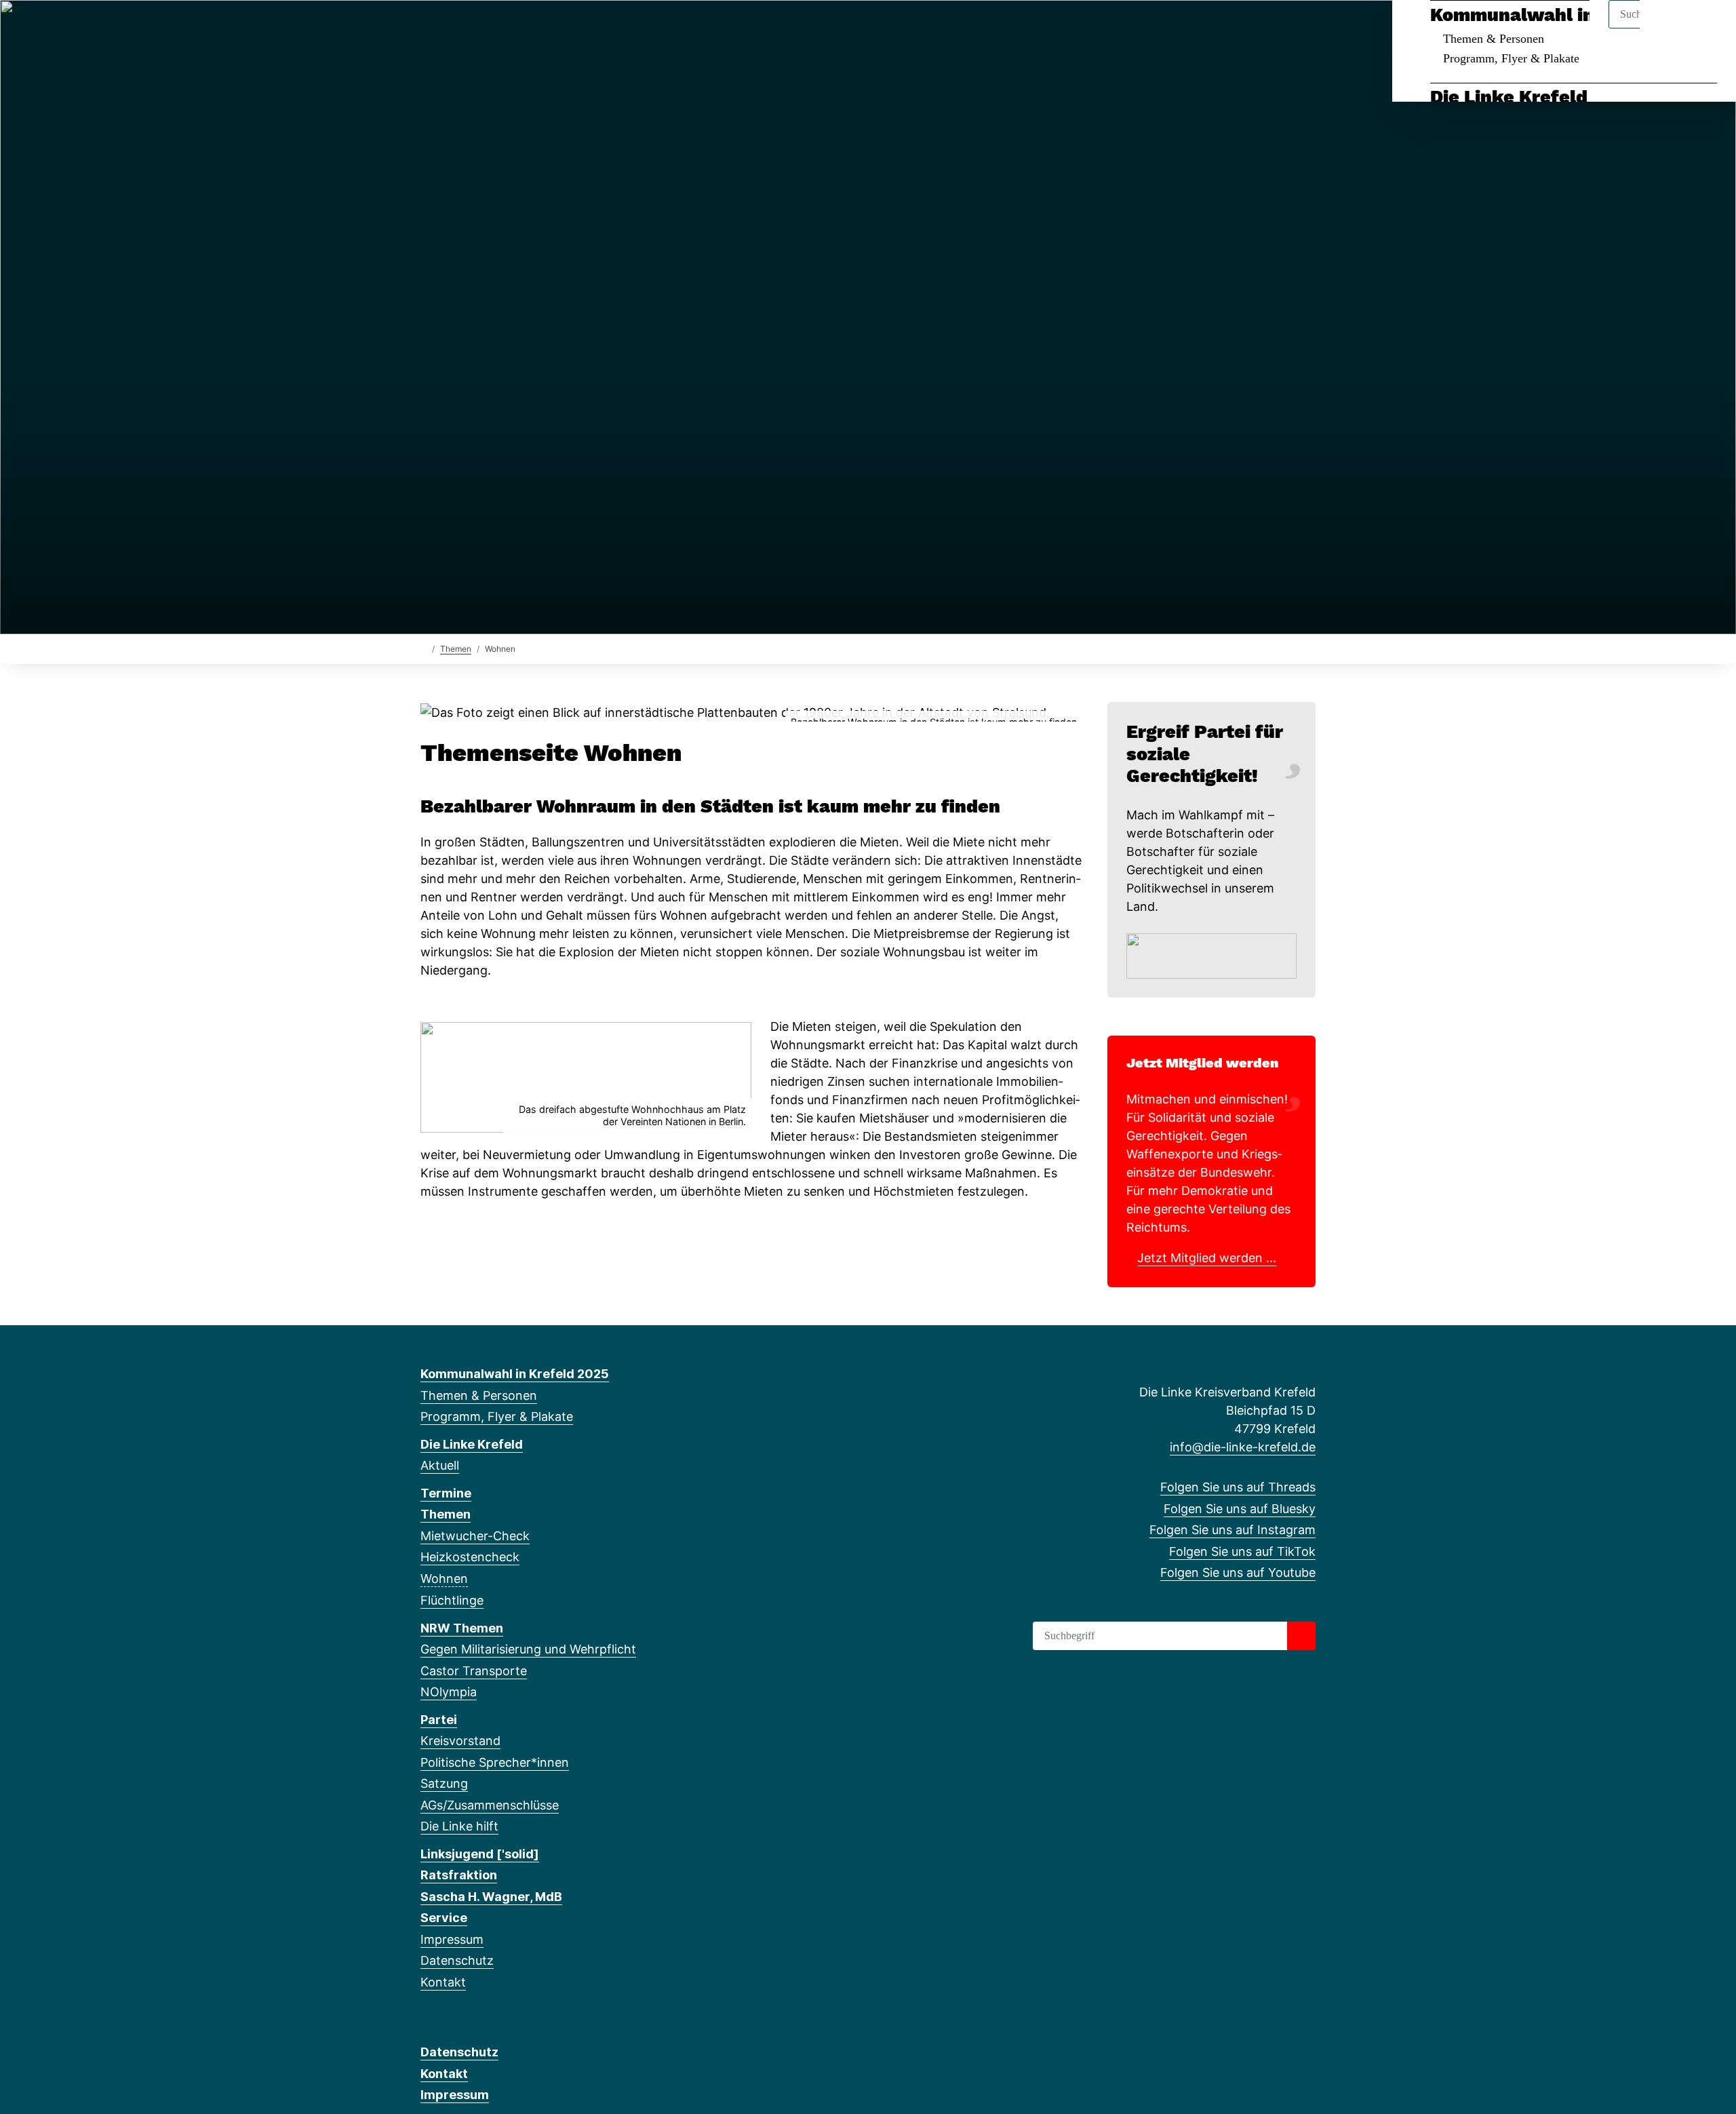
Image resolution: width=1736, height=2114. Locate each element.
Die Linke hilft (459, 1826)
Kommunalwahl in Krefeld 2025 (1574, 15)
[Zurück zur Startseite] (423, 648)
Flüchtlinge (452, 1600)
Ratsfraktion (459, 1875)
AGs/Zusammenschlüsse (490, 1805)
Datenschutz (457, 1960)
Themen (456, 649)
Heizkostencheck (470, 1557)
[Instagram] (472, 28)
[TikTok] (495, 28)
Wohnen (444, 1579)
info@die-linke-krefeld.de (1243, 1447)
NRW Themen (462, 1628)
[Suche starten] (1301, 1636)
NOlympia (449, 1692)
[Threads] (428, 28)
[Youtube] (517, 28)
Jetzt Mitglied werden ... (1207, 1258)
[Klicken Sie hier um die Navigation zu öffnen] (1708, 28)
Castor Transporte (474, 1671)
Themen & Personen (1494, 39)
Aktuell (440, 1465)
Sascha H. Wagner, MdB (491, 1897)
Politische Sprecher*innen (495, 1762)
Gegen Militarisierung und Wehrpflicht (528, 1649)
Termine (446, 1493)
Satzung (444, 1783)
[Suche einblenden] (1668, 28)
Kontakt (443, 1982)
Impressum (452, 1939)
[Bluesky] (450, 28)
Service (444, 1918)
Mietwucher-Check (475, 1536)
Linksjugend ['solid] (480, 1854)
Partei (439, 1720)
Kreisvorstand (460, 1741)
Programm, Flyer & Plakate (1511, 58)
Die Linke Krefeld (1509, 97)
